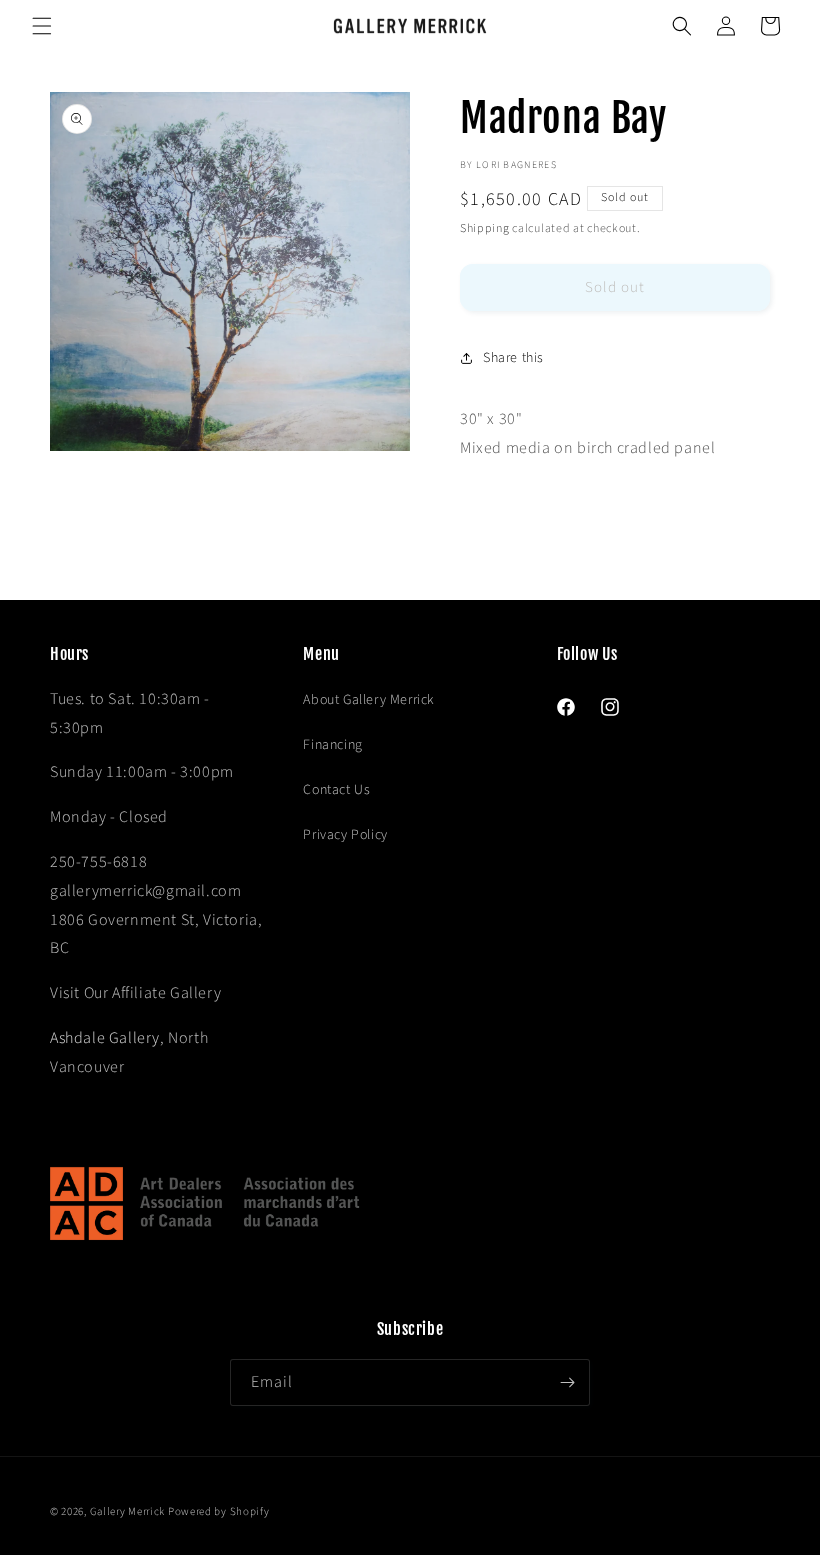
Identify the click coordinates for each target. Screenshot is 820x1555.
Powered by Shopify (219, 1511)
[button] (42, 26)
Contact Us (336, 790)
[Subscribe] (567, 1382)
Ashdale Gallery (105, 1038)
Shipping (485, 228)
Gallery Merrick (128, 1511)
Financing (332, 745)
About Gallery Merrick (369, 700)
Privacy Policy (345, 835)
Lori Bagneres (516, 165)
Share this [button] (513, 358)
